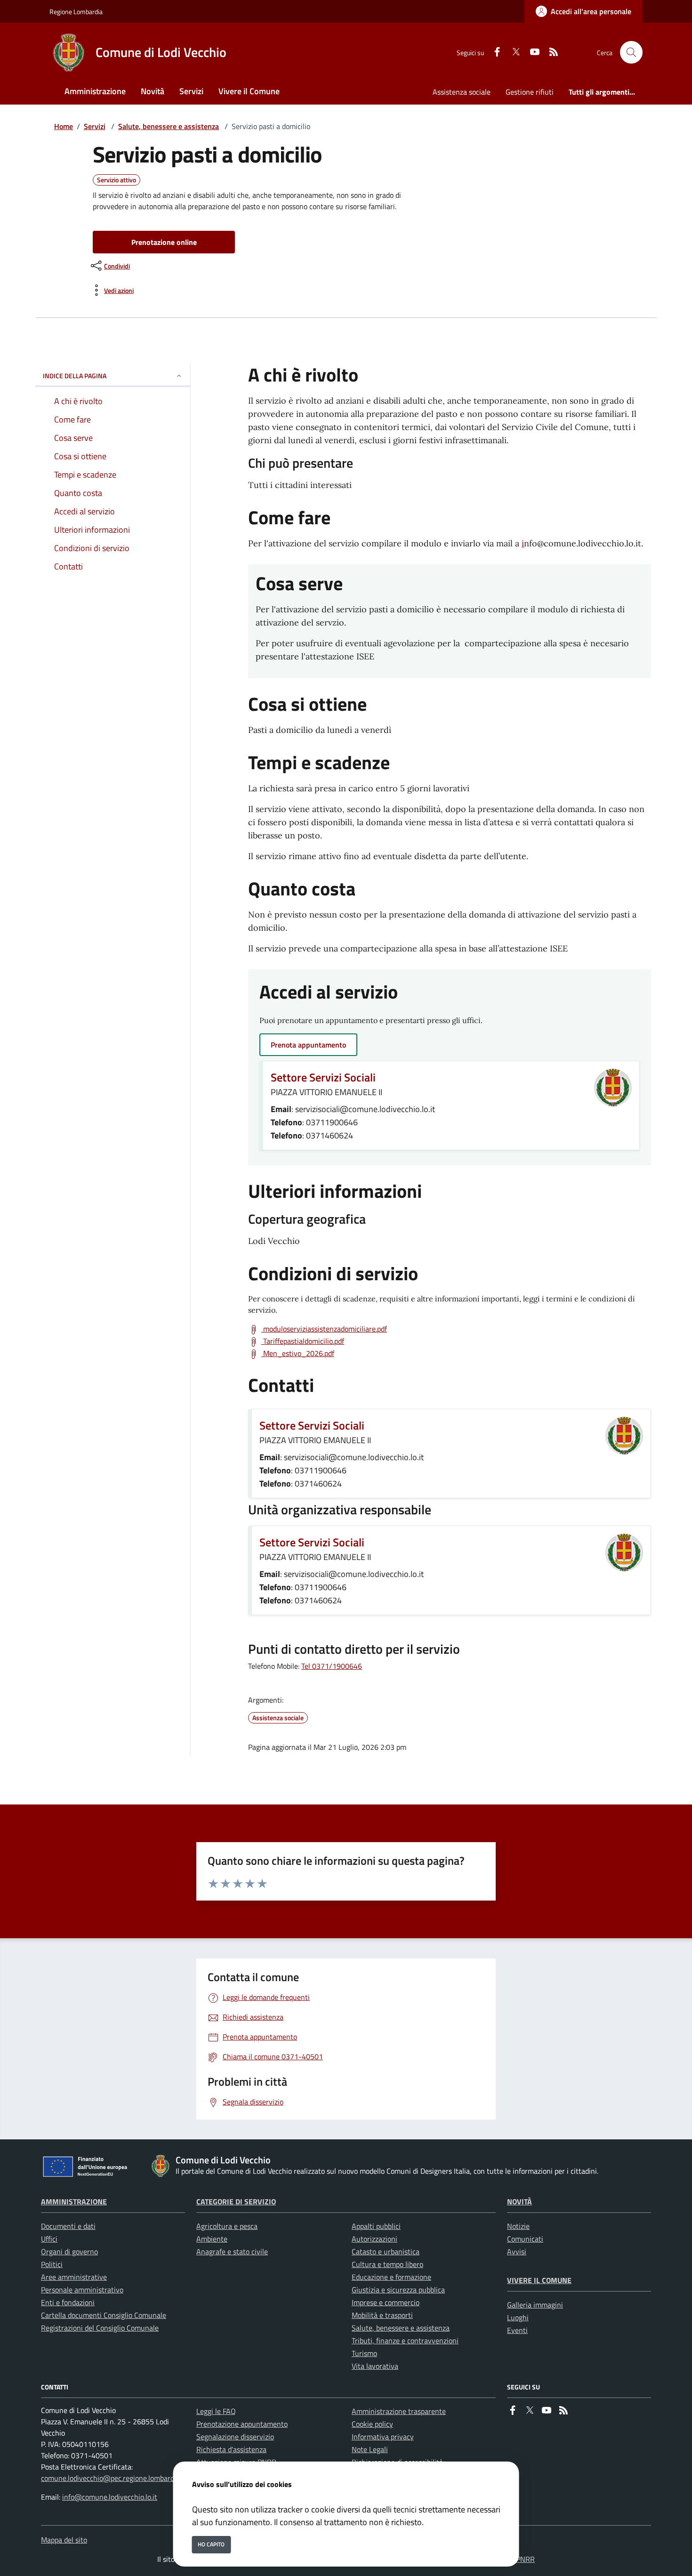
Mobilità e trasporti (382, 2315)
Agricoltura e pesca (227, 2226)
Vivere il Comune (539, 2280)
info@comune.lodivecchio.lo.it (110, 2497)
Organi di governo (69, 2251)
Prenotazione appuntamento (242, 2424)
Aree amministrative (74, 2277)
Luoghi (518, 2317)
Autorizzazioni (374, 2239)
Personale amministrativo (82, 2290)
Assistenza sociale (462, 92)
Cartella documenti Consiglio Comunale (104, 2315)
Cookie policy (372, 2424)
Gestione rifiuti (530, 92)
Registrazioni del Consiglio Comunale (100, 2328)
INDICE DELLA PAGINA (75, 376)
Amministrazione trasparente (399, 2411)
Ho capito (211, 2544)
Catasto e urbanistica (386, 2251)
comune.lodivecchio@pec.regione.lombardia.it (113, 2478)
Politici (52, 2264)
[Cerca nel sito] (631, 52)
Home (64, 126)
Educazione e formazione (391, 2277)
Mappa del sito (64, 2540)
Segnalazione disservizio (235, 2437)
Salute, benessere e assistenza (169, 126)
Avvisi (517, 2251)
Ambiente (212, 2239)
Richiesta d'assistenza (231, 2449)
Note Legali (370, 2449)
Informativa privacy (383, 2437)
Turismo (364, 2353)
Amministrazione (74, 2202)
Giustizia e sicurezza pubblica (398, 2290)
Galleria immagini (535, 2305)
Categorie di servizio (236, 2202)
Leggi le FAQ (216, 2411)
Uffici (49, 2239)
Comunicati (525, 2239)
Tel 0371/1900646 (332, 1666)
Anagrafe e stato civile (232, 2251)
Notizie (518, 2226)
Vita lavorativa (375, 2366)
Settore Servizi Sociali (323, 1077)
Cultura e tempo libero (387, 2264)
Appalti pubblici (376, 2226)
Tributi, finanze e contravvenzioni (405, 2340)
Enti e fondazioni (68, 2302)
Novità (519, 2202)
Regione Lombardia (76, 12)
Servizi (95, 126)
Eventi (517, 2330)
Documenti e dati (68, 2226)
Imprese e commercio (386, 2302)
